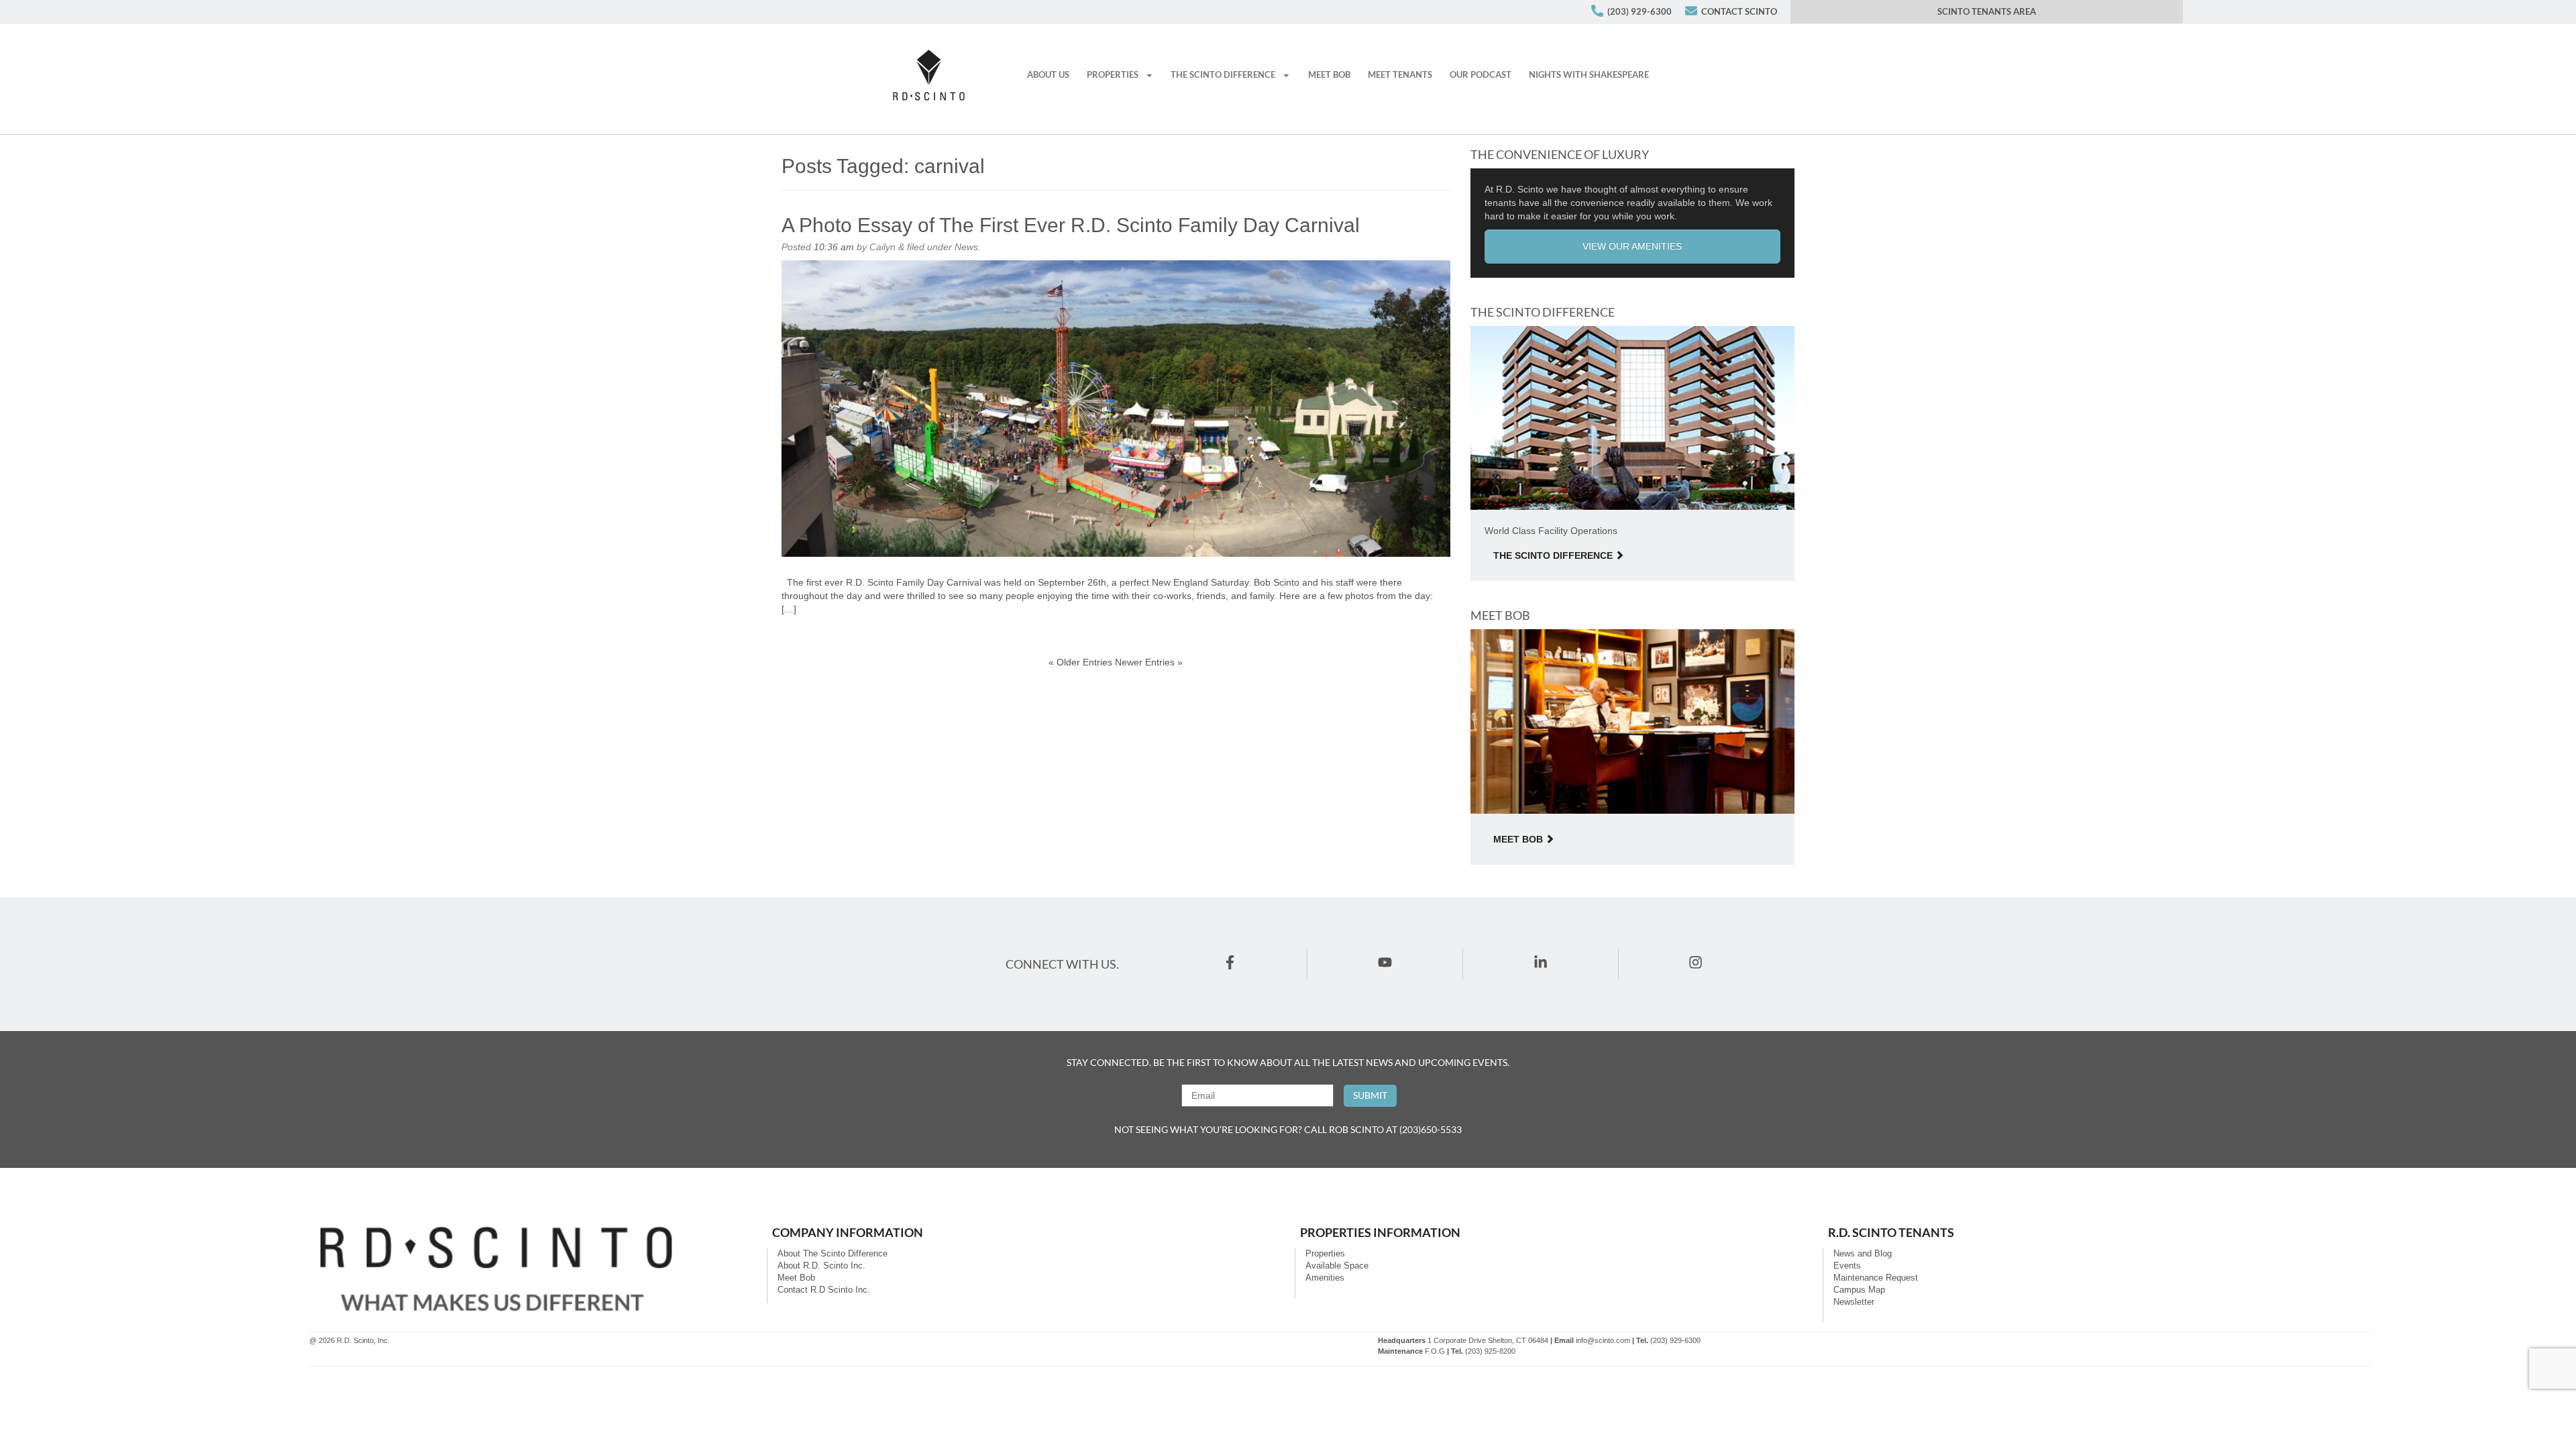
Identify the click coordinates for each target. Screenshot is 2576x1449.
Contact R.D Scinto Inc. (824, 1290)
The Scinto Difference (1223, 75)
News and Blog (1863, 1254)
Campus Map (1859, 1290)
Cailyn (882, 247)
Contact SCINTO (1739, 12)
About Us (1048, 75)
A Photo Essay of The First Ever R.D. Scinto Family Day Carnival (1071, 225)
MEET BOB (1329, 75)
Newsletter (1854, 1302)
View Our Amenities (1632, 246)
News (966, 247)
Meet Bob (1518, 839)
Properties (1325, 1254)
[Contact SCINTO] (1691, 11)
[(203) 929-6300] (1597, 11)
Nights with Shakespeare (1589, 75)
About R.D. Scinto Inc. (821, 1266)
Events (1847, 1266)
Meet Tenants (1400, 75)
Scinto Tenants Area (1987, 12)
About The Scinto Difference (833, 1254)
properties (1113, 75)
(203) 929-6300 (1640, 12)
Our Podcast (1481, 75)
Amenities (1325, 1278)
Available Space (1337, 1266)
